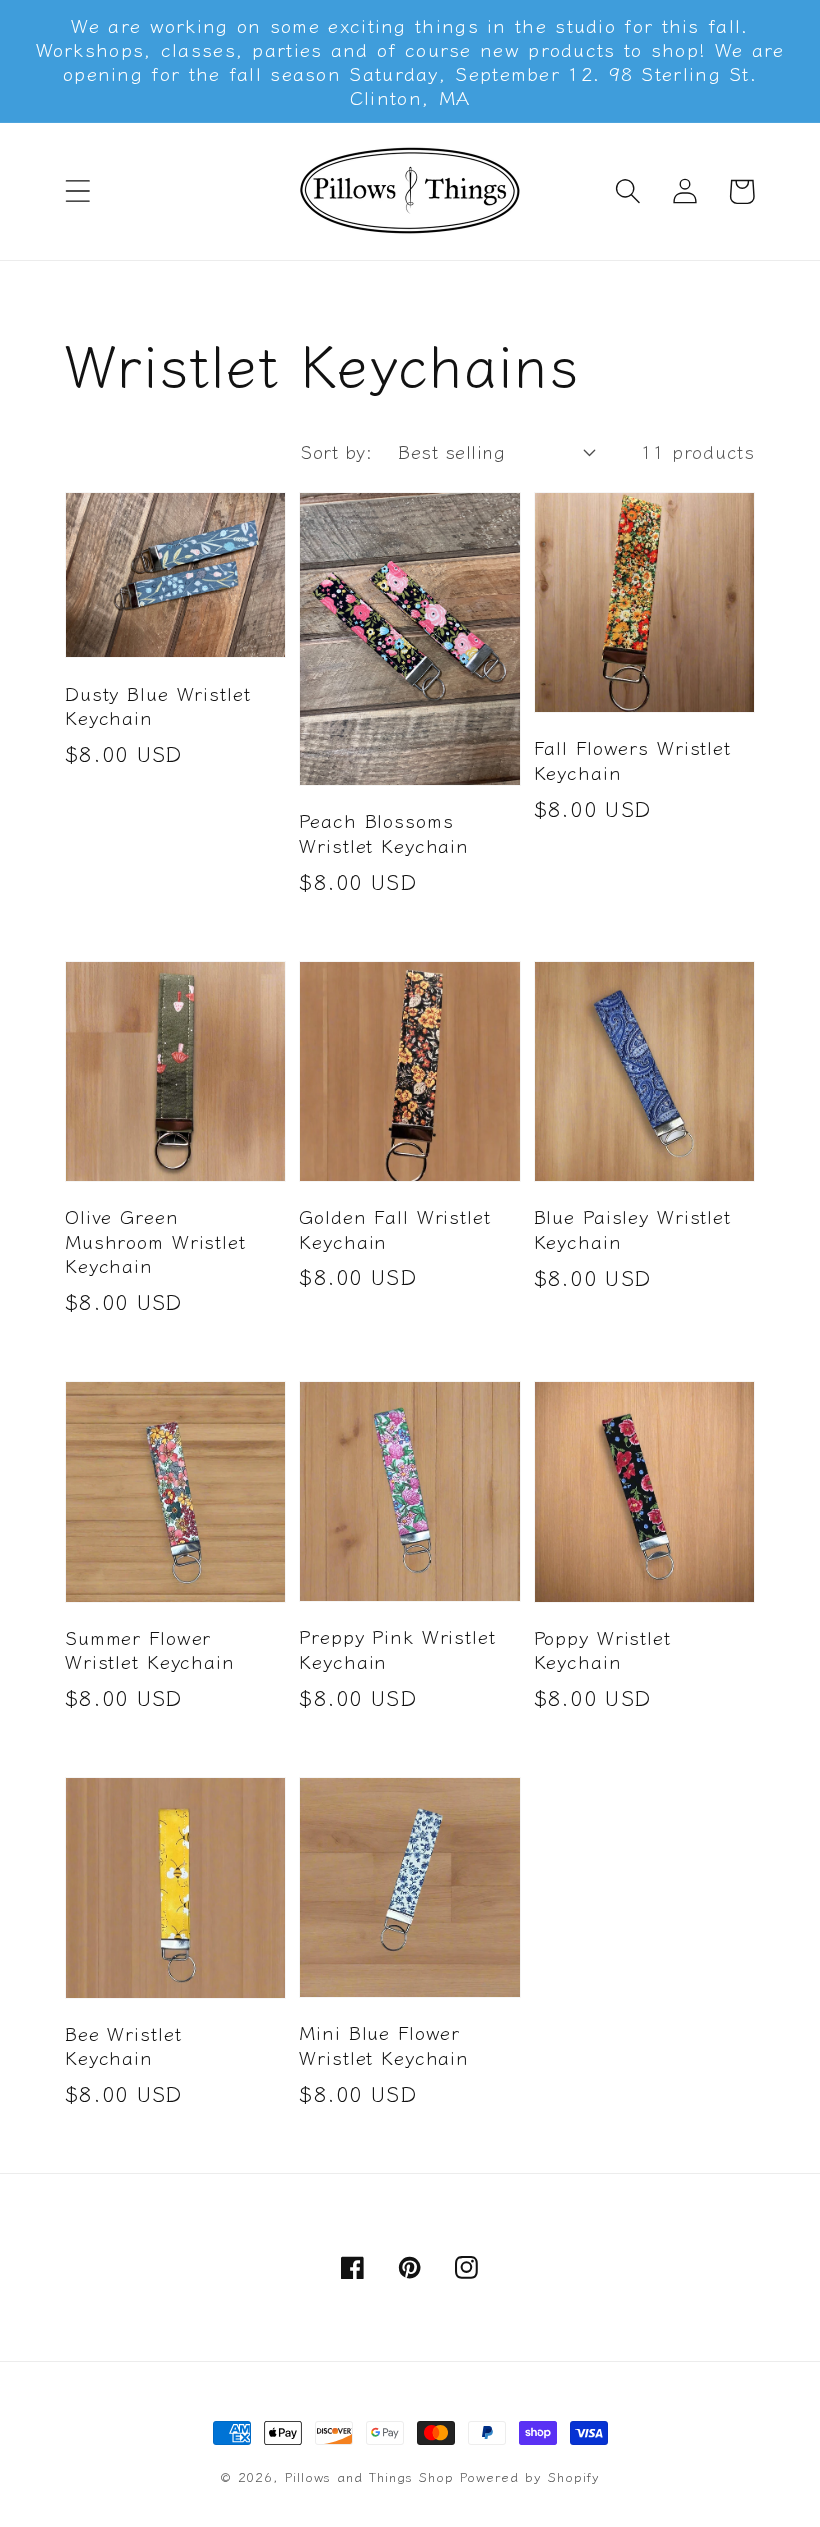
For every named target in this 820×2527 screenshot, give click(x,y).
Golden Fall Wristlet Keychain (394, 1228)
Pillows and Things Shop (369, 2476)
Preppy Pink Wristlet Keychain (397, 1648)
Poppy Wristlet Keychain (602, 1649)
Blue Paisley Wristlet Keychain (632, 1228)
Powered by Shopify (530, 2476)
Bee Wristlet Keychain (123, 2045)
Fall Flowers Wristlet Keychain (632, 759)
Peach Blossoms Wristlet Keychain (384, 832)
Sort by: (336, 451)
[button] (77, 191)
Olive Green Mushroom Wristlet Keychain (155, 1241)
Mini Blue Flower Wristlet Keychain (384, 2044)
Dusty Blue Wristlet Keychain (158, 705)
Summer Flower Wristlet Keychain (150, 1649)
